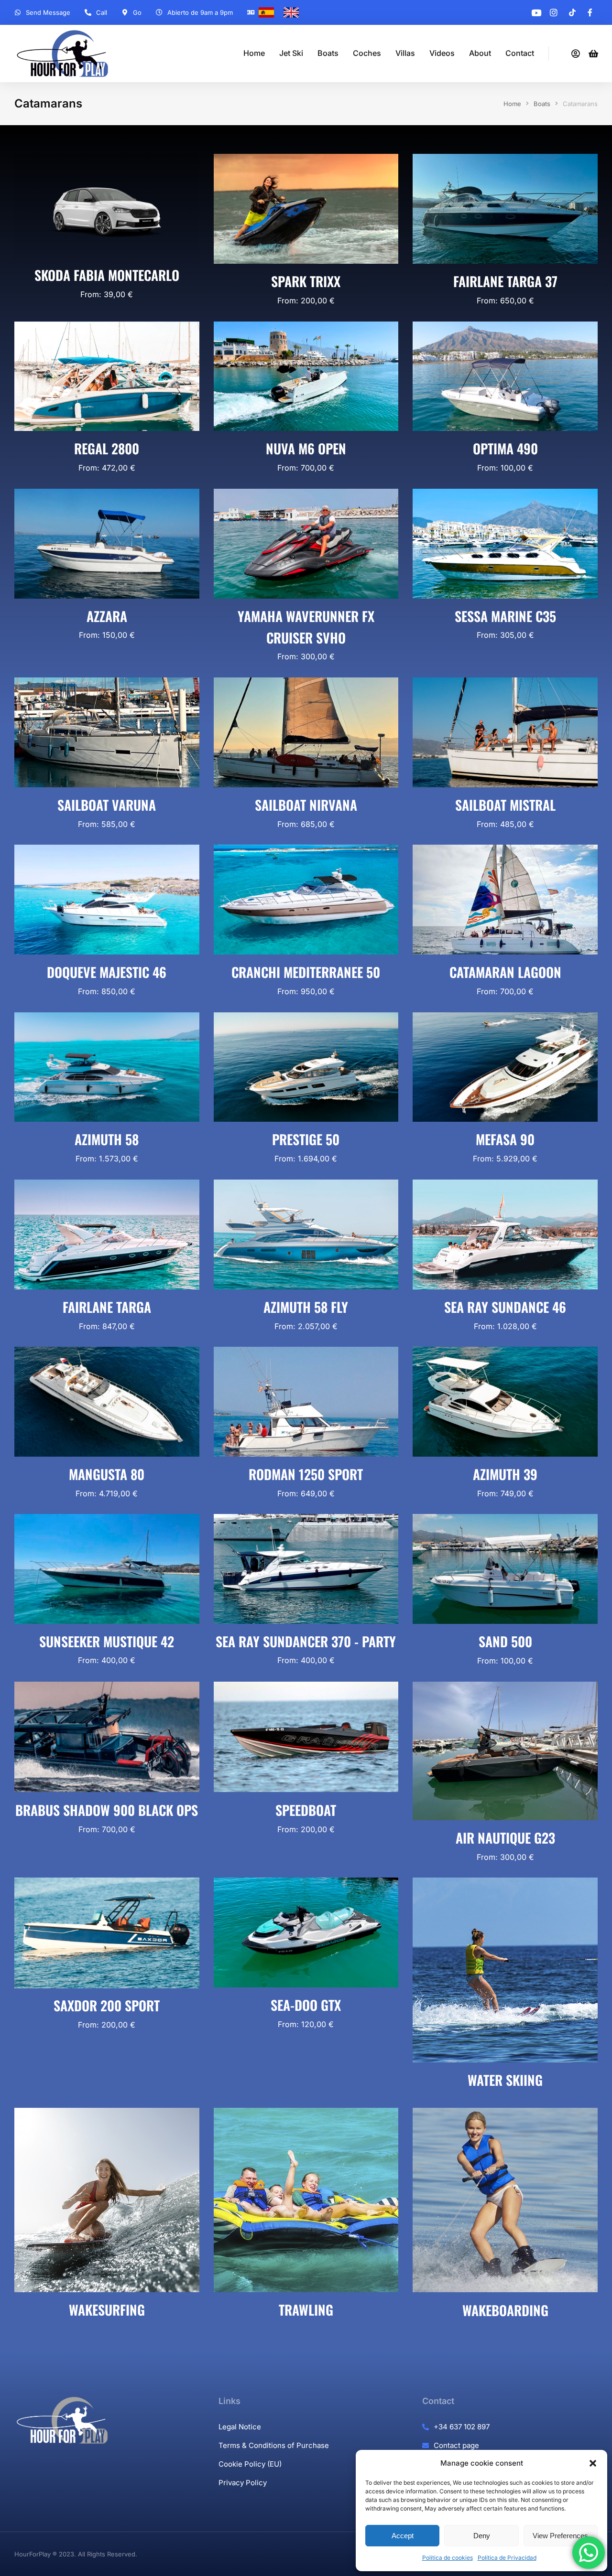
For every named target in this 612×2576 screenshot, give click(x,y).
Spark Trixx (306, 281)
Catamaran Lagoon (505, 972)
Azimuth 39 (505, 1474)
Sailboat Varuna (107, 805)
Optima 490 (505, 448)
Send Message (48, 12)
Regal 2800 (107, 448)
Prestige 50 (306, 1139)
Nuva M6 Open (306, 448)
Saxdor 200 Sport (107, 2006)
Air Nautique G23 (505, 1838)
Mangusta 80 (107, 1474)
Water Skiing (505, 2080)
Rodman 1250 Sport (306, 1474)
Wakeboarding (505, 2310)
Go (137, 12)
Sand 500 (505, 1641)
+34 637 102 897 (462, 2427)
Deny (482, 2536)
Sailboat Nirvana (306, 805)
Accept (403, 2536)
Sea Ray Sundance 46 (505, 1307)
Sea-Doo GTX (306, 2005)
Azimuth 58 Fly (306, 1307)
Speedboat (306, 1809)
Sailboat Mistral (505, 805)
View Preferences (560, 2536)
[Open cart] (593, 54)
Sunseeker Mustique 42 (107, 1641)
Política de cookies (448, 2558)
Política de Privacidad (507, 2558)
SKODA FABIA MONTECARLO (107, 275)
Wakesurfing (107, 2310)
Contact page (456, 2445)
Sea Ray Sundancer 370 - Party (306, 1641)
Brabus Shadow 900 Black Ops (107, 1809)
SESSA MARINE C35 (505, 616)
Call (102, 12)
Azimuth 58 (107, 1139)
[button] (593, 2463)
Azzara (107, 616)
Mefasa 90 (505, 1139)
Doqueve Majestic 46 (107, 972)
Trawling (306, 2310)
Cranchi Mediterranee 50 (306, 972)
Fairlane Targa (107, 1307)
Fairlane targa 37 (505, 281)
